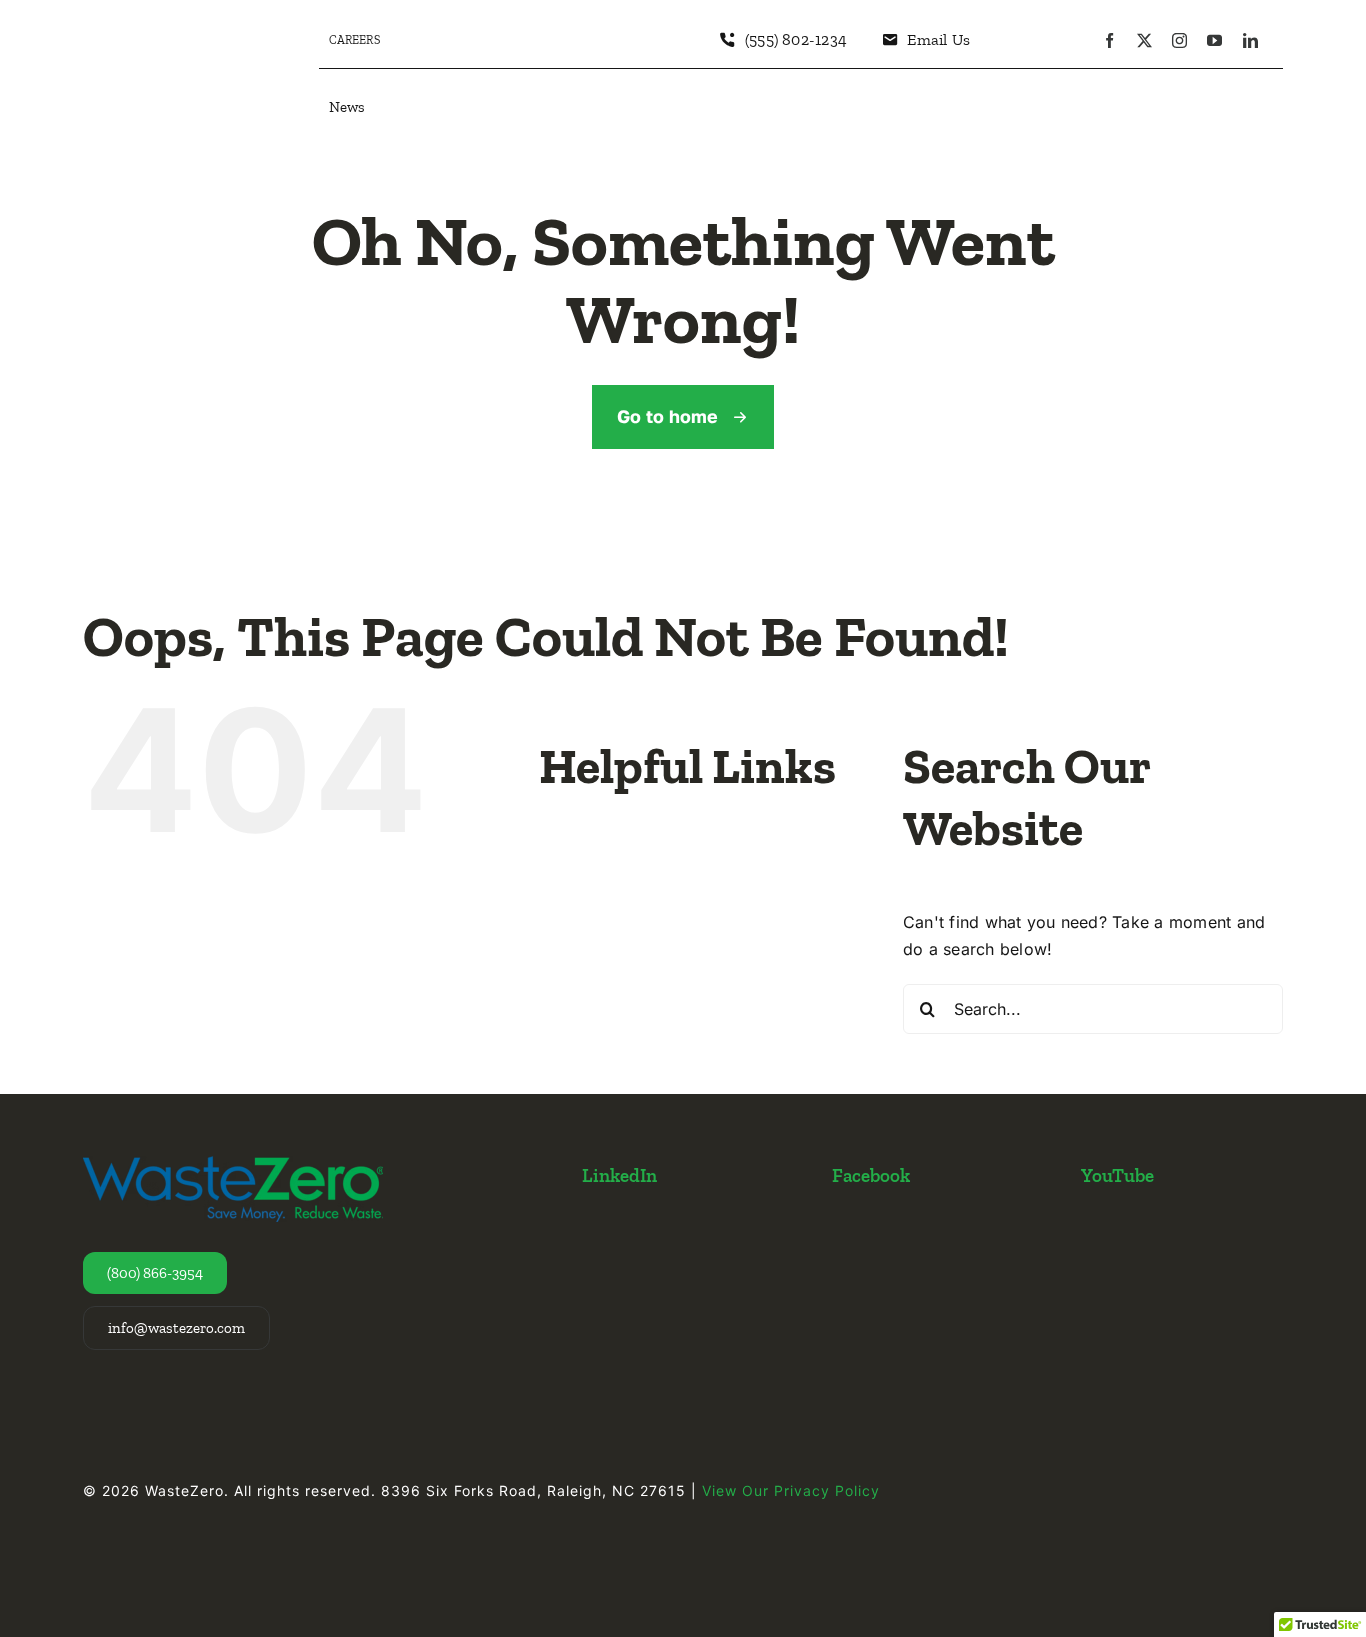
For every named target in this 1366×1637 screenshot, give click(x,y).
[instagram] (1179, 40)
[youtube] (1214, 40)
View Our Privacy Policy (791, 1490)
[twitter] (1144, 40)
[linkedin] (1250, 40)
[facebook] (1109, 40)
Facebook (871, 1175)
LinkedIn (619, 1175)
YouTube (1117, 1175)
